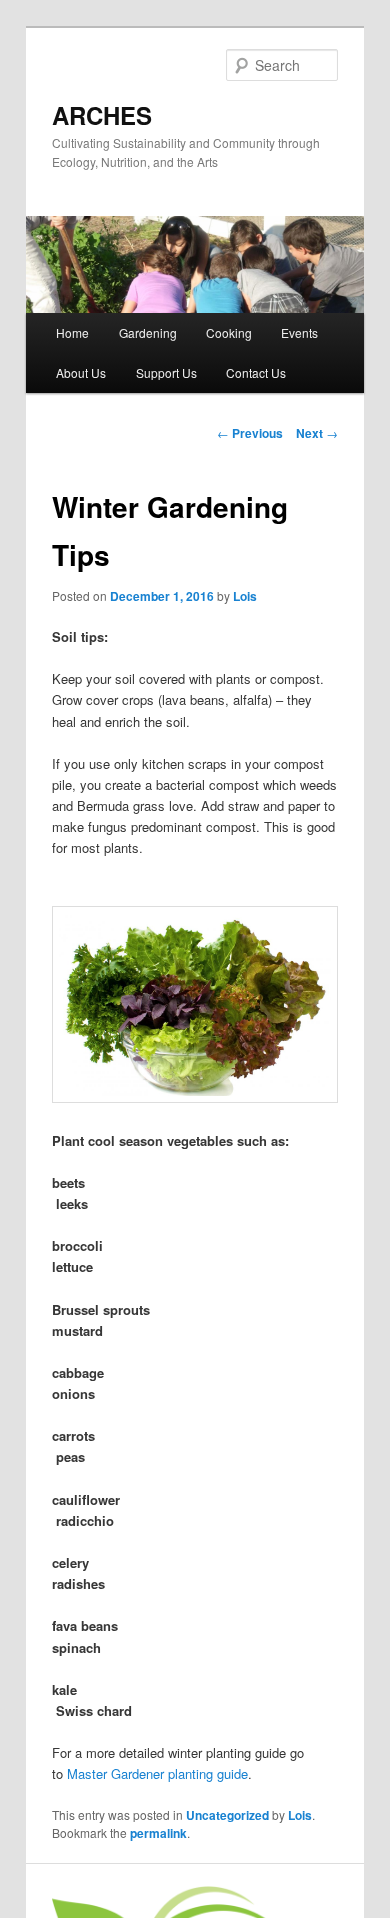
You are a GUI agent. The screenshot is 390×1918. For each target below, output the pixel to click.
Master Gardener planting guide (157, 1773)
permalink (158, 1833)
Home (72, 332)
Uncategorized (227, 1815)
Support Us (166, 372)
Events (299, 332)
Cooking (229, 332)
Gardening (148, 332)
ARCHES (102, 115)
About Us (81, 372)
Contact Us (256, 372)
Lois (245, 596)
